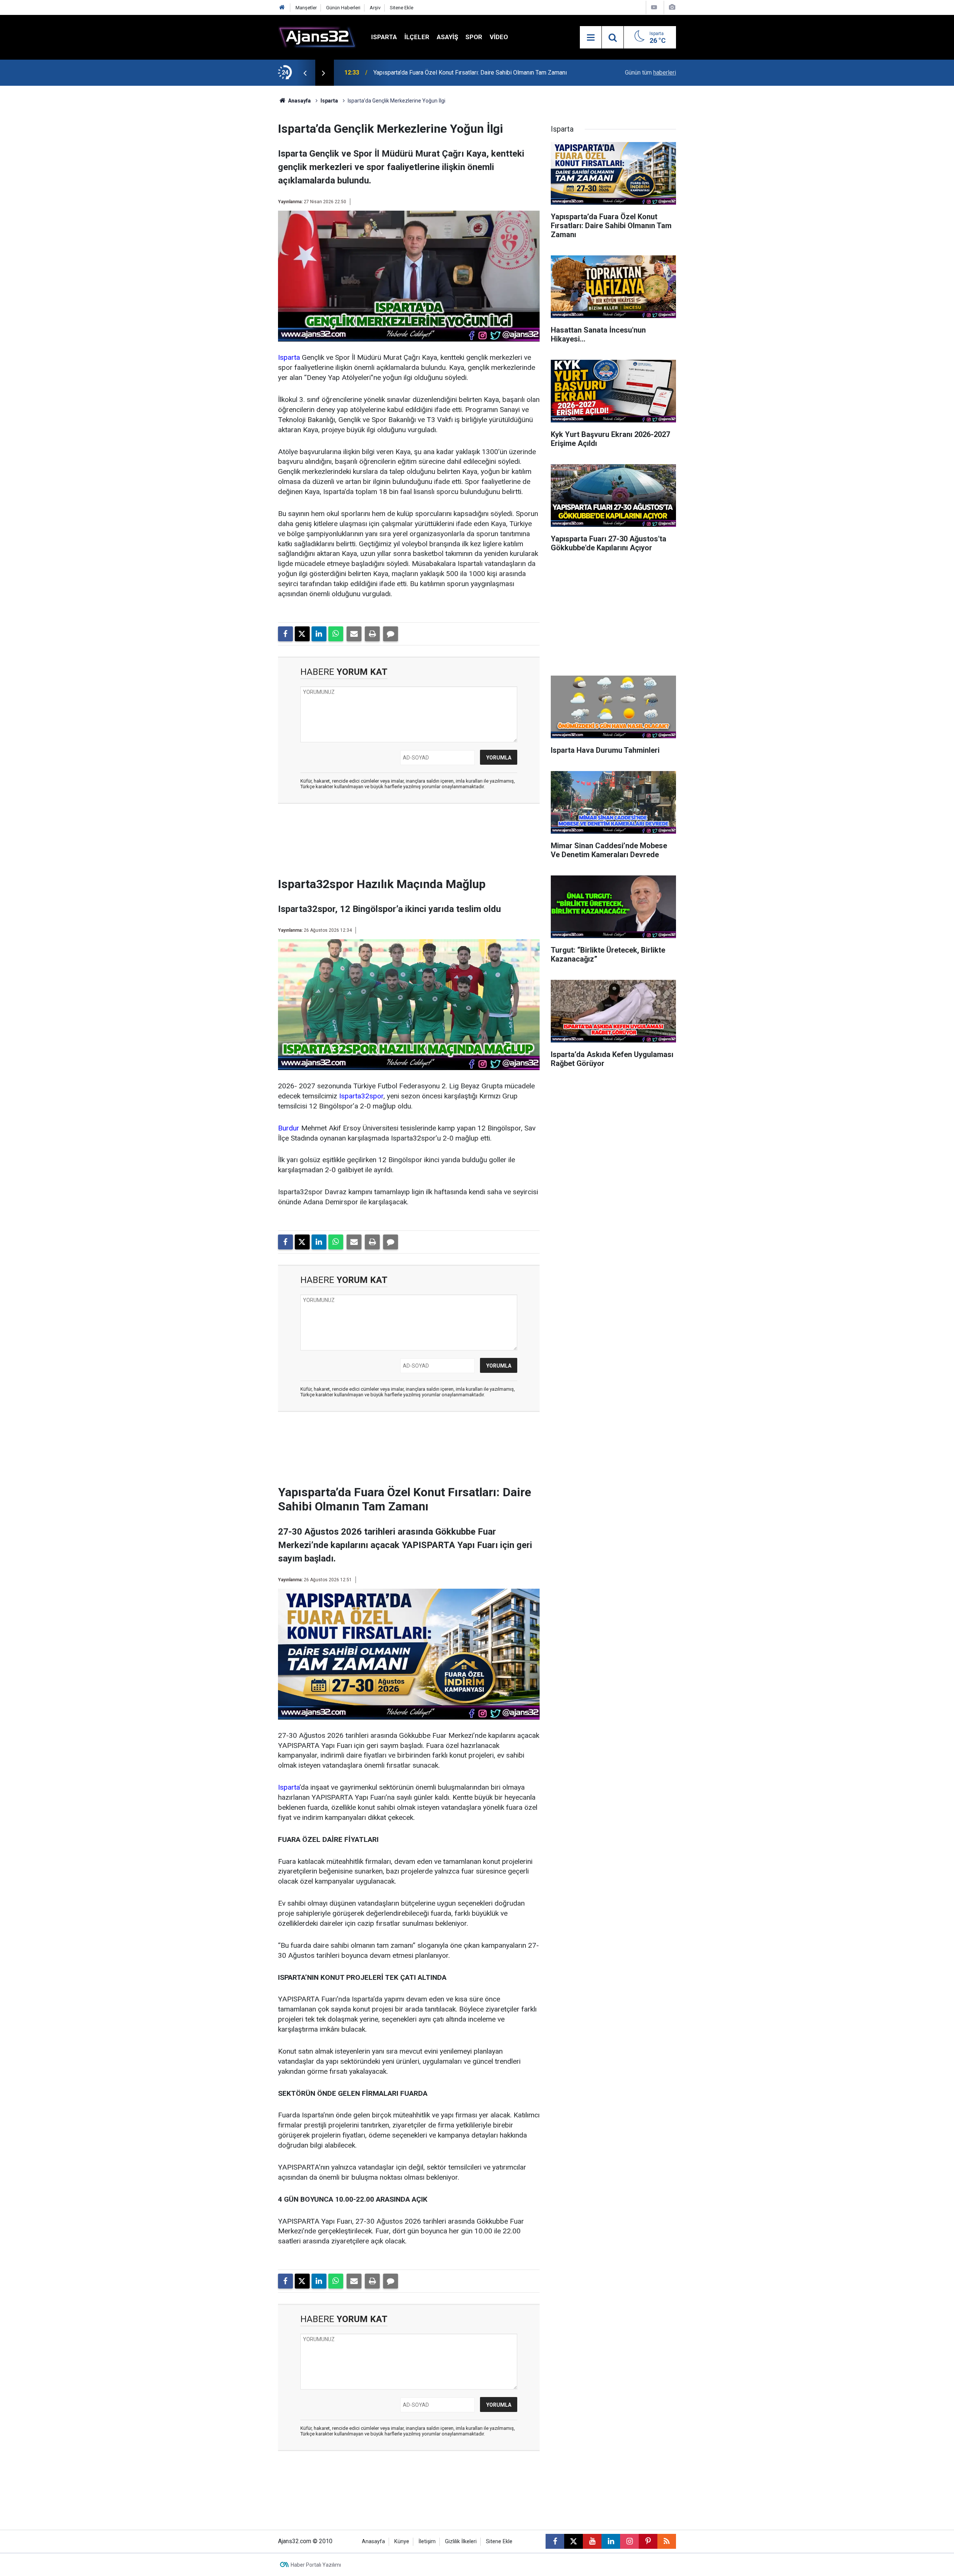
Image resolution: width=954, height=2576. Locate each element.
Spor (474, 37)
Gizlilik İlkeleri (461, 2542)
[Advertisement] (243, 198)
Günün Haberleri (343, 8)
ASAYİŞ (447, 37)
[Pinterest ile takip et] (648, 2541)
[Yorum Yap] (391, 634)
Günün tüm (650, 73)
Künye (402, 2542)
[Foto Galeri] (672, 7)
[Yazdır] (372, 634)
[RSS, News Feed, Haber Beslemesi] (667, 2541)
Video (499, 37)
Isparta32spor (361, 1096)
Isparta (384, 37)
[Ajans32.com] (317, 37)
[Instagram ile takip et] (629, 2541)
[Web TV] (654, 7)
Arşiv (375, 8)
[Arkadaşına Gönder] (354, 634)
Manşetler (306, 8)
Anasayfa (299, 101)
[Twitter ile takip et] (574, 2541)
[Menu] (591, 38)
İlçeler (417, 37)
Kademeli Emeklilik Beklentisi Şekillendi (426, 73)
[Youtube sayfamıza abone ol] (592, 2541)
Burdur (289, 1128)
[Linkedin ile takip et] (611, 2541)
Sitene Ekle (402, 8)
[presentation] (305, 73)
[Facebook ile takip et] (555, 2541)
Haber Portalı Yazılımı (316, 2565)
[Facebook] (285, 634)
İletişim (427, 2542)
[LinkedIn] (319, 634)
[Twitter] (302, 634)
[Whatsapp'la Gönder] (336, 634)
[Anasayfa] (282, 8)
